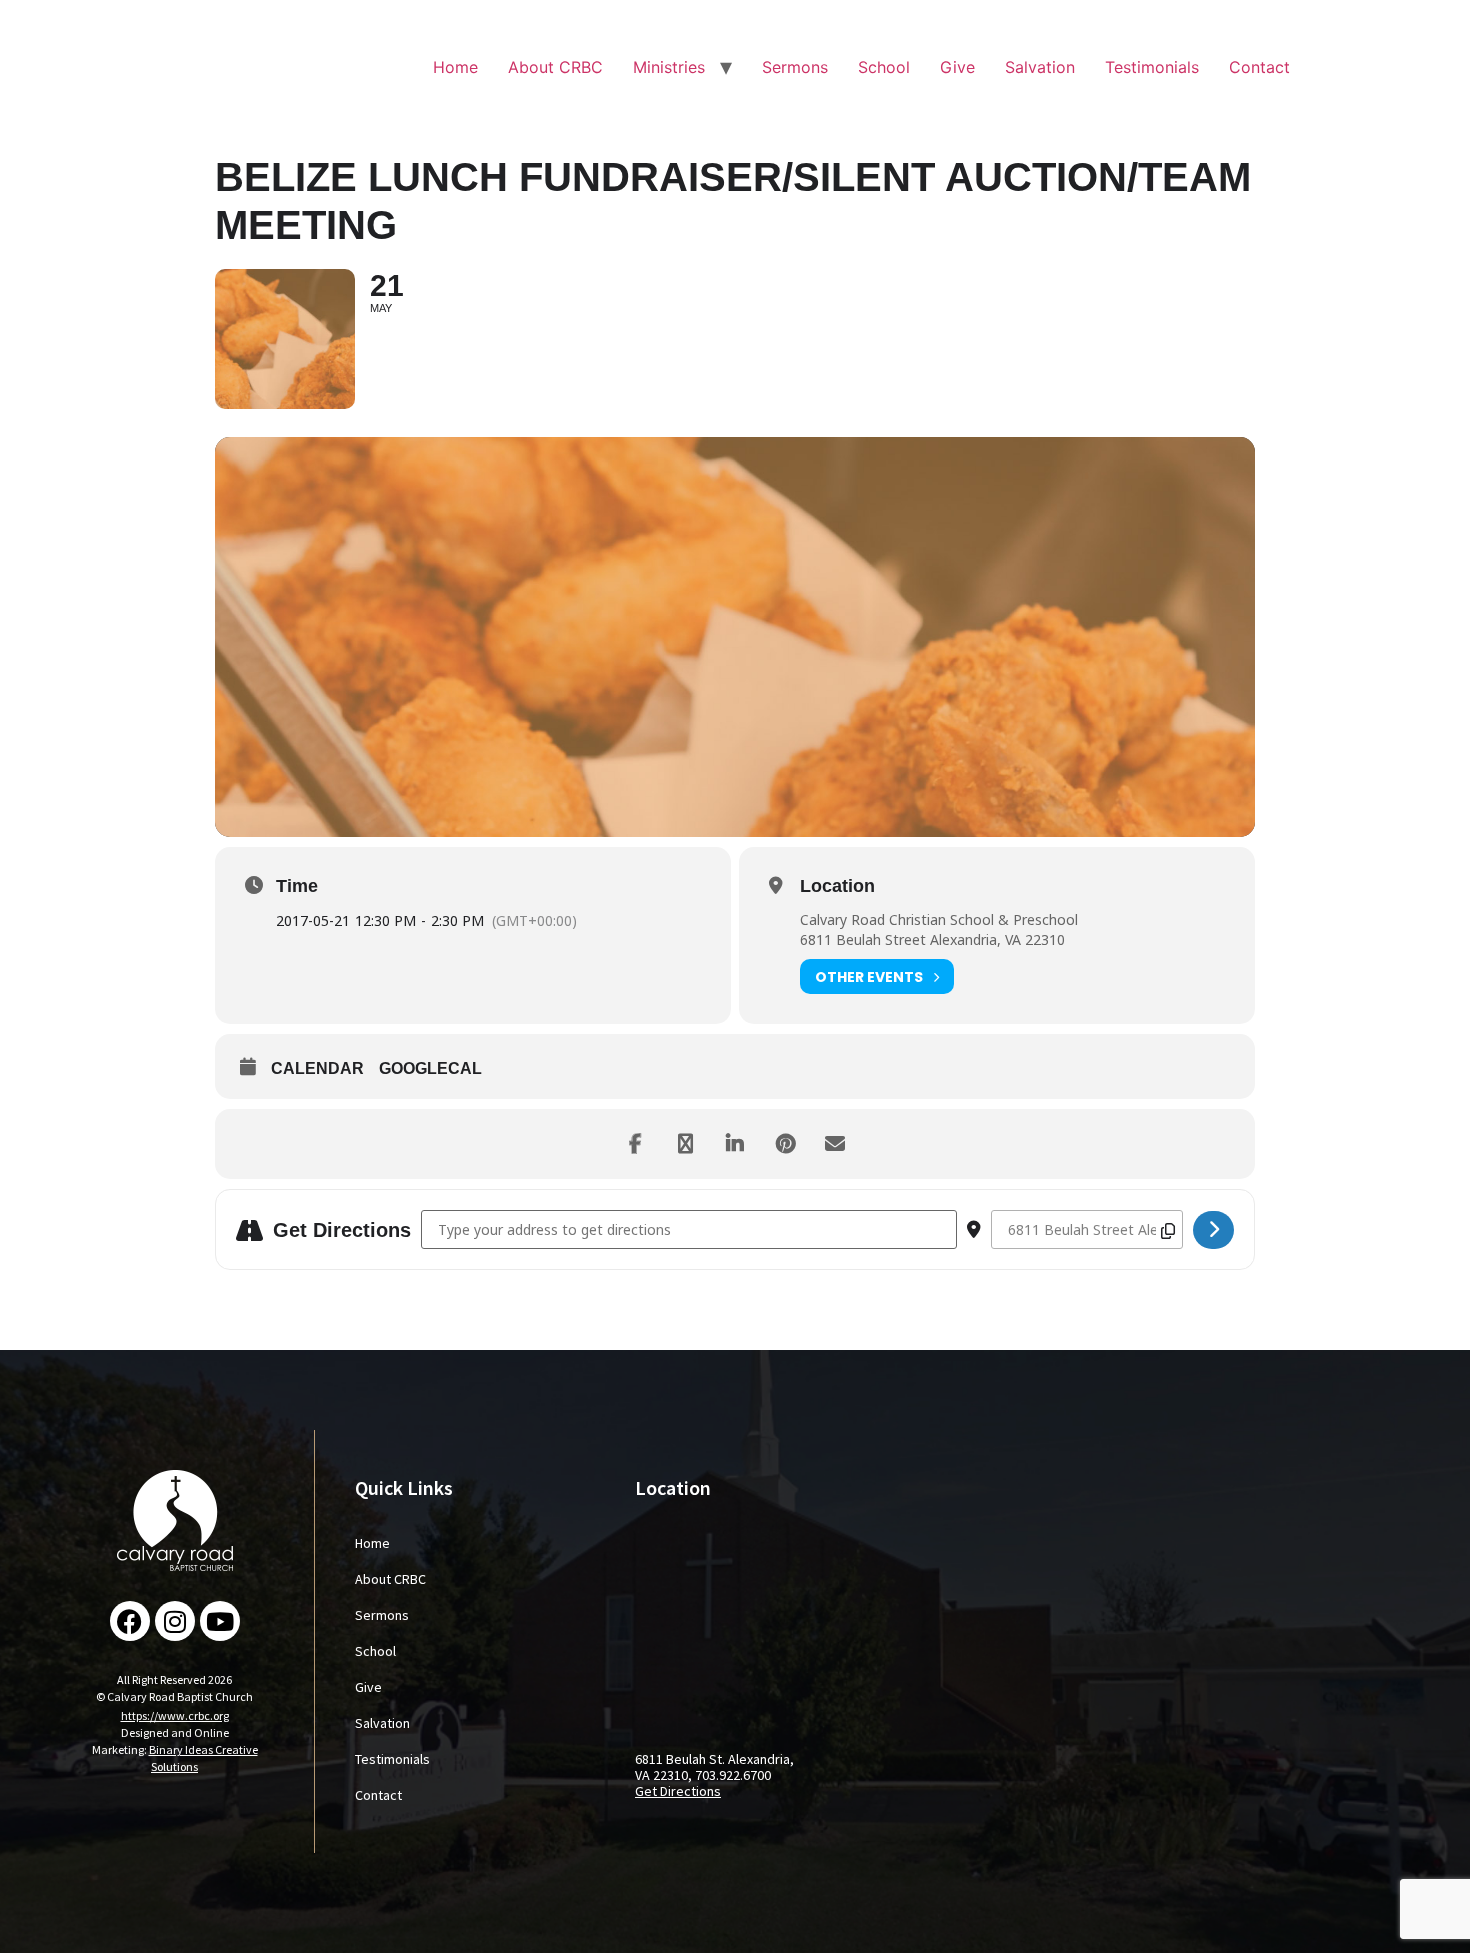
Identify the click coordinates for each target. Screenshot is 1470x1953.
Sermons (795, 67)
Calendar (317, 1068)
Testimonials (1152, 67)
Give (957, 67)
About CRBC (555, 67)
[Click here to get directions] (1213, 1230)
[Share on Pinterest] (785, 1144)
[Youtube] (220, 1621)
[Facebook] (130, 1621)
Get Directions (678, 1791)
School (884, 67)
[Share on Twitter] (685, 1144)
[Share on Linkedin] (735, 1144)
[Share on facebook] (635, 1144)
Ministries (669, 67)
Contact (1259, 67)
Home (455, 67)
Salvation (1040, 67)
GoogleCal (430, 1068)
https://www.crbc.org (175, 1715)
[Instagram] (175, 1621)
